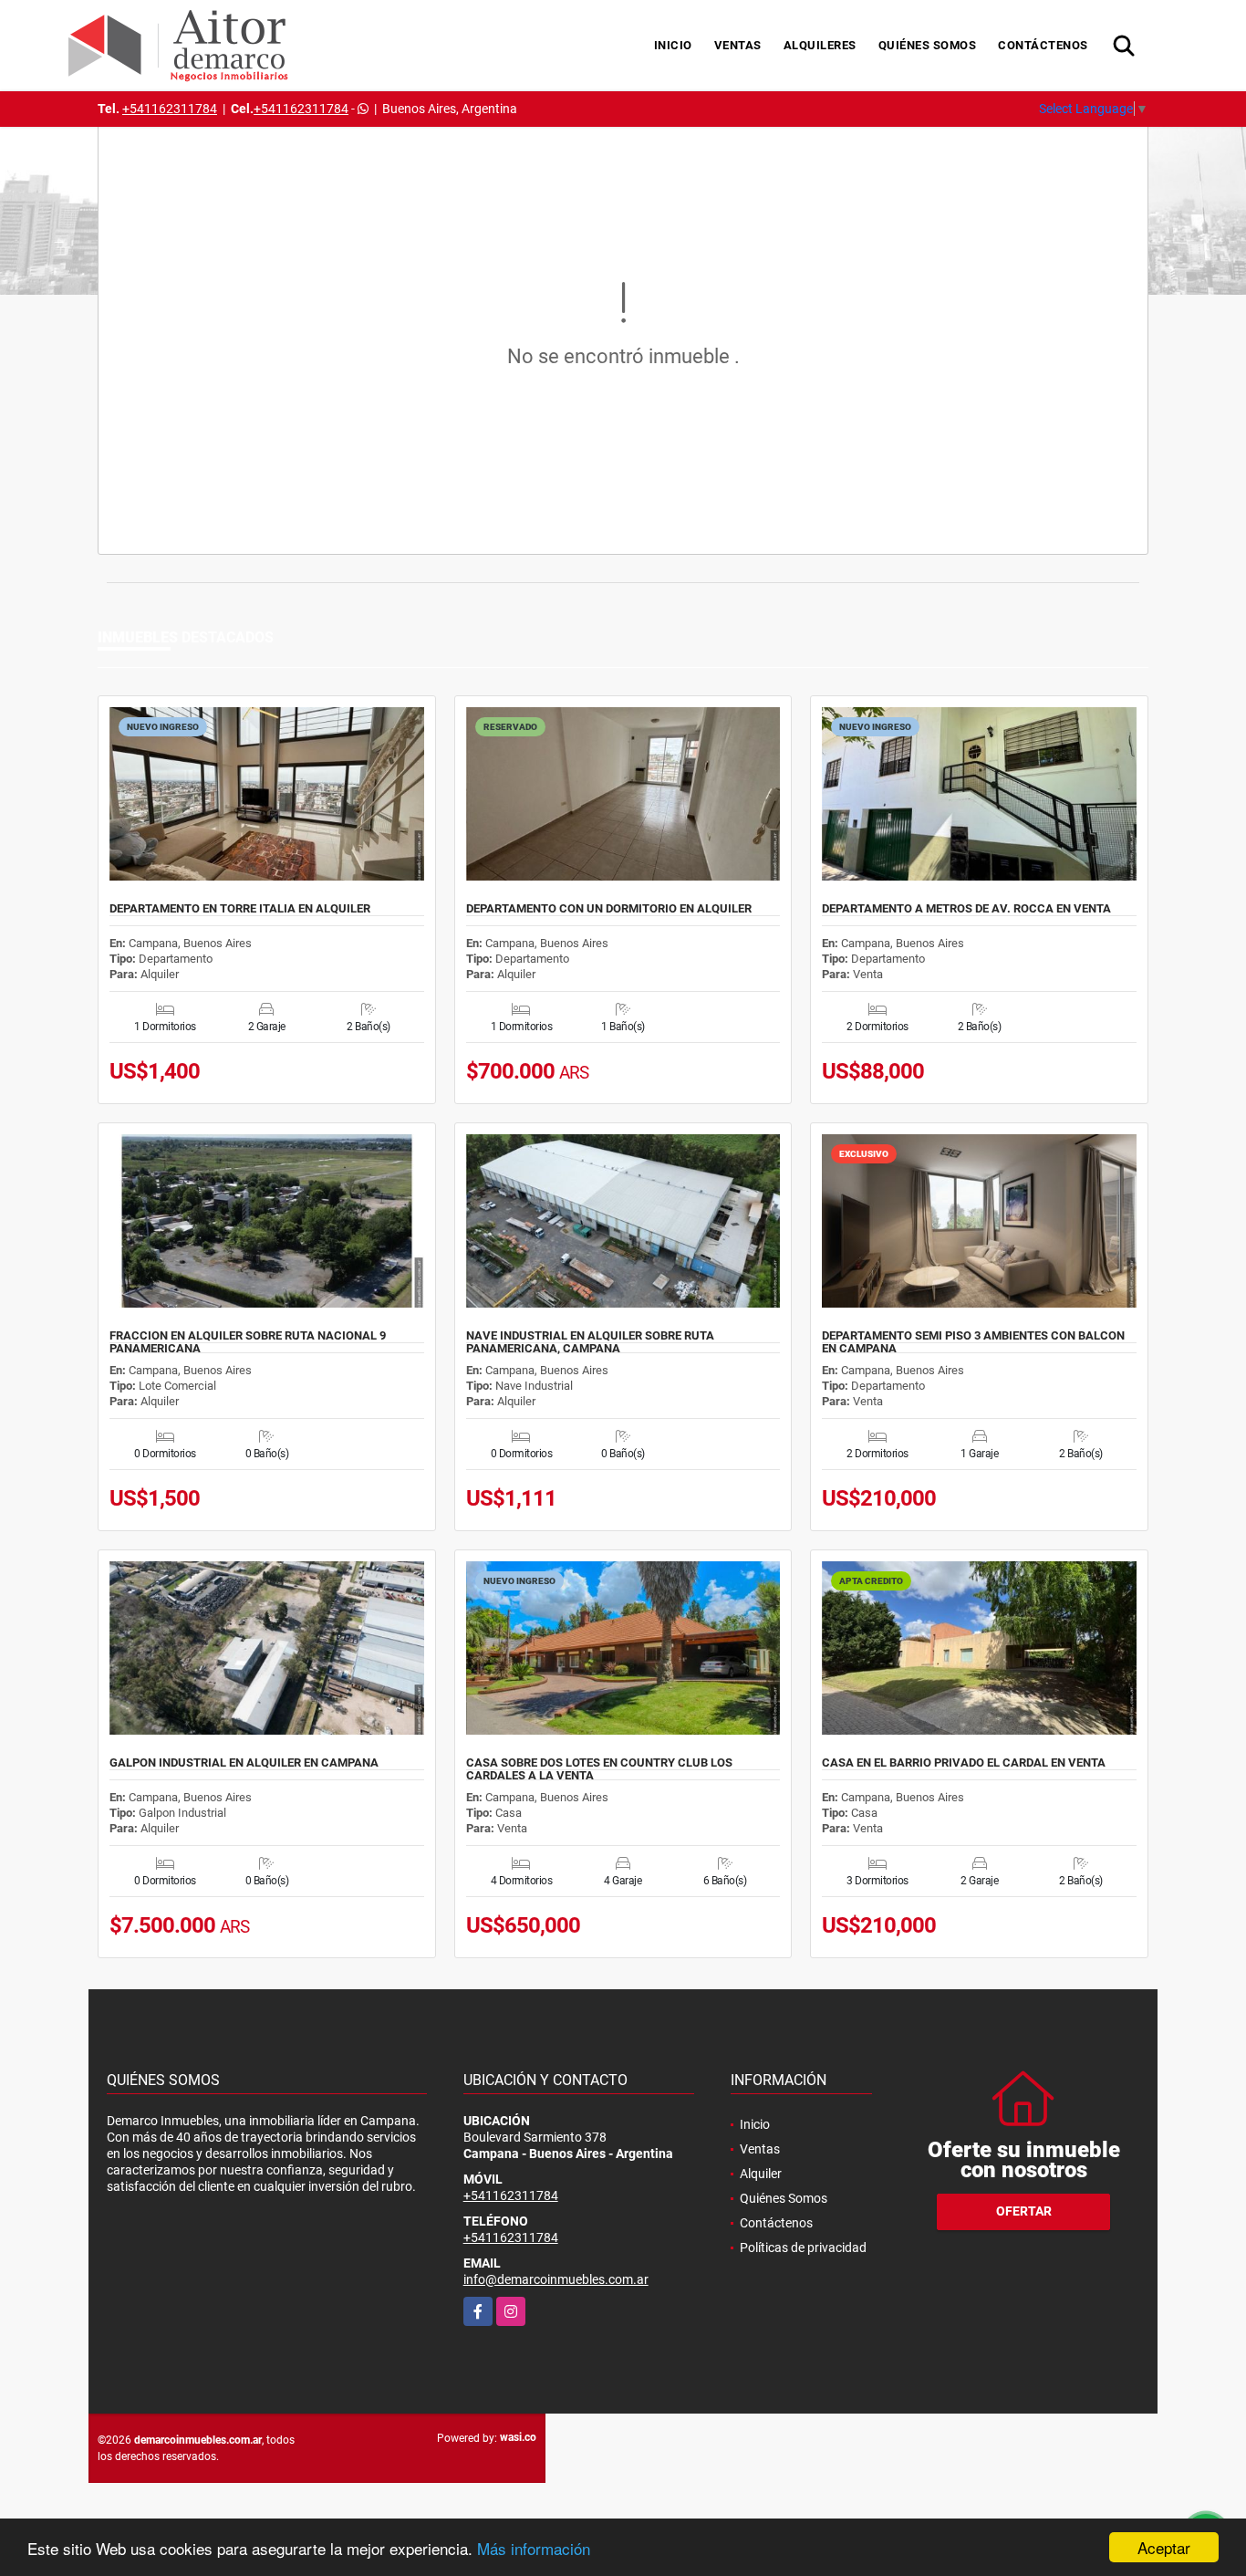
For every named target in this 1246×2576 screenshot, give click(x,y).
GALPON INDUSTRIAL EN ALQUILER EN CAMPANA (244, 1763)
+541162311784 (170, 109)
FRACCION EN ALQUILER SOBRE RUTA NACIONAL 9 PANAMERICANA (248, 1342)
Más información (534, 2548)
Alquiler (761, 2174)
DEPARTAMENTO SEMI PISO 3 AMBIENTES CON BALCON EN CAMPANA (973, 1342)
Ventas (738, 45)
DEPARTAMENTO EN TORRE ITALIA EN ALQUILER (240, 909)
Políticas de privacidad (803, 2247)
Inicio (673, 45)
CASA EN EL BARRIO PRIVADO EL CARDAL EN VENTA (964, 1763)
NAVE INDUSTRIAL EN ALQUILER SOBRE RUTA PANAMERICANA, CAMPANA (590, 1342)
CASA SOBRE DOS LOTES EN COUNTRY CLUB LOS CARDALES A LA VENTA (599, 1769)
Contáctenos (1043, 45)
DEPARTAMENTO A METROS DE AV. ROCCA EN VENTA (966, 909)
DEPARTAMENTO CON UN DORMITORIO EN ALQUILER (609, 909)
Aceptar (1164, 2547)
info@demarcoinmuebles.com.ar (556, 2279)
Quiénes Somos (928, 45)
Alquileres (820, 45)
